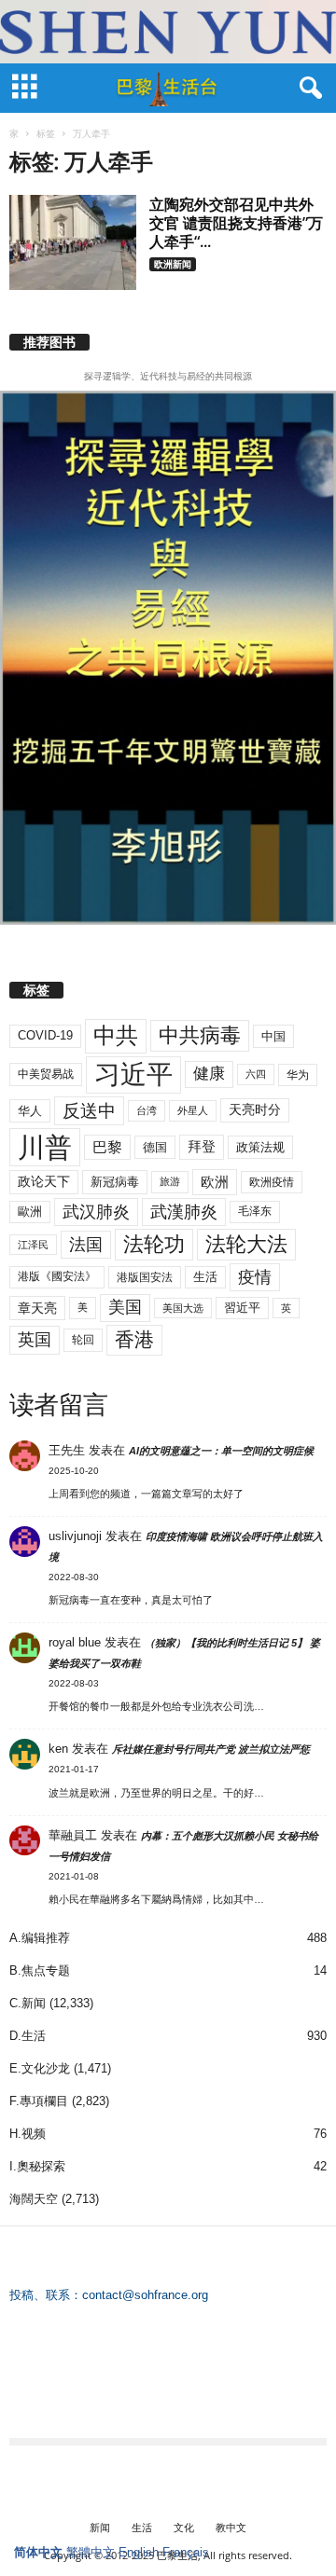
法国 (86, 1245)
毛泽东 (255, 1211)
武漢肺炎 (184, 1212)
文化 (184, 2527)
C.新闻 (28, 2003)
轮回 (83, 1340)
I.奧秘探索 (37, 2166)
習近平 (242, 1308)
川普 (45, 1147)
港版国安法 (145, 1277)
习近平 (133, 1074)
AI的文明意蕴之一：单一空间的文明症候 (221, 1451)
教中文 (231, 2527)
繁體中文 (91, 2552)
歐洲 (30, 1212)
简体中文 (38, 2552)
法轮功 (154, 1244)
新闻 (100, 2527)
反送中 (89, 1111)
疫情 (255, 1277)
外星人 (193, 1110)
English (139, 2552)
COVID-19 (45, 1035)
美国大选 (183, 1308)
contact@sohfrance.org (145, 2295)
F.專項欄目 (39, 2101)
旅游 (170, 1181)
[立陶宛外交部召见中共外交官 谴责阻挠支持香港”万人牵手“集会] (73, 242)
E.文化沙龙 (40, 2068)
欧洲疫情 (272, 1182)
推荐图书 (49, 342)
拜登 (202, 1146)
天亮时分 (255, 1109)
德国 (155, 1147)
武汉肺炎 (96, 1212)
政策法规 (260, 1147)
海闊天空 (34, 2199)
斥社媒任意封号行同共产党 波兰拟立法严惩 (211, 1749)
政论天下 (44, 1182)
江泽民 (33, 1245)
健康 (209, 1074)
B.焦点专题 (40, 1970)
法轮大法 (246, 1244)
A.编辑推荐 (40, 1938)
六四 (256, 1074)
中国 (273, 1036)
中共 (116, 1035)
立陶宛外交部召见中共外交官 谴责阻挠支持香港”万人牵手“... (236, 223)
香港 (134, 1340)
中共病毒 (200, 1035)
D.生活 (28, 2036)
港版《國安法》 (57, 1276)
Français (186, 2552)
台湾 (147, 1110)
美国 (125, 1307)
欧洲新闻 (173, 264)
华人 (30, 1111)
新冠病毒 (115, 1182)
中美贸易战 (46, 1074)
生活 (205, 1277)
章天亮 (37, 1308)
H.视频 (28, 2134)
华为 (298, 1075)
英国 (35, 1339)
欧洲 (215, 1182)
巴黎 (107, 1147)
